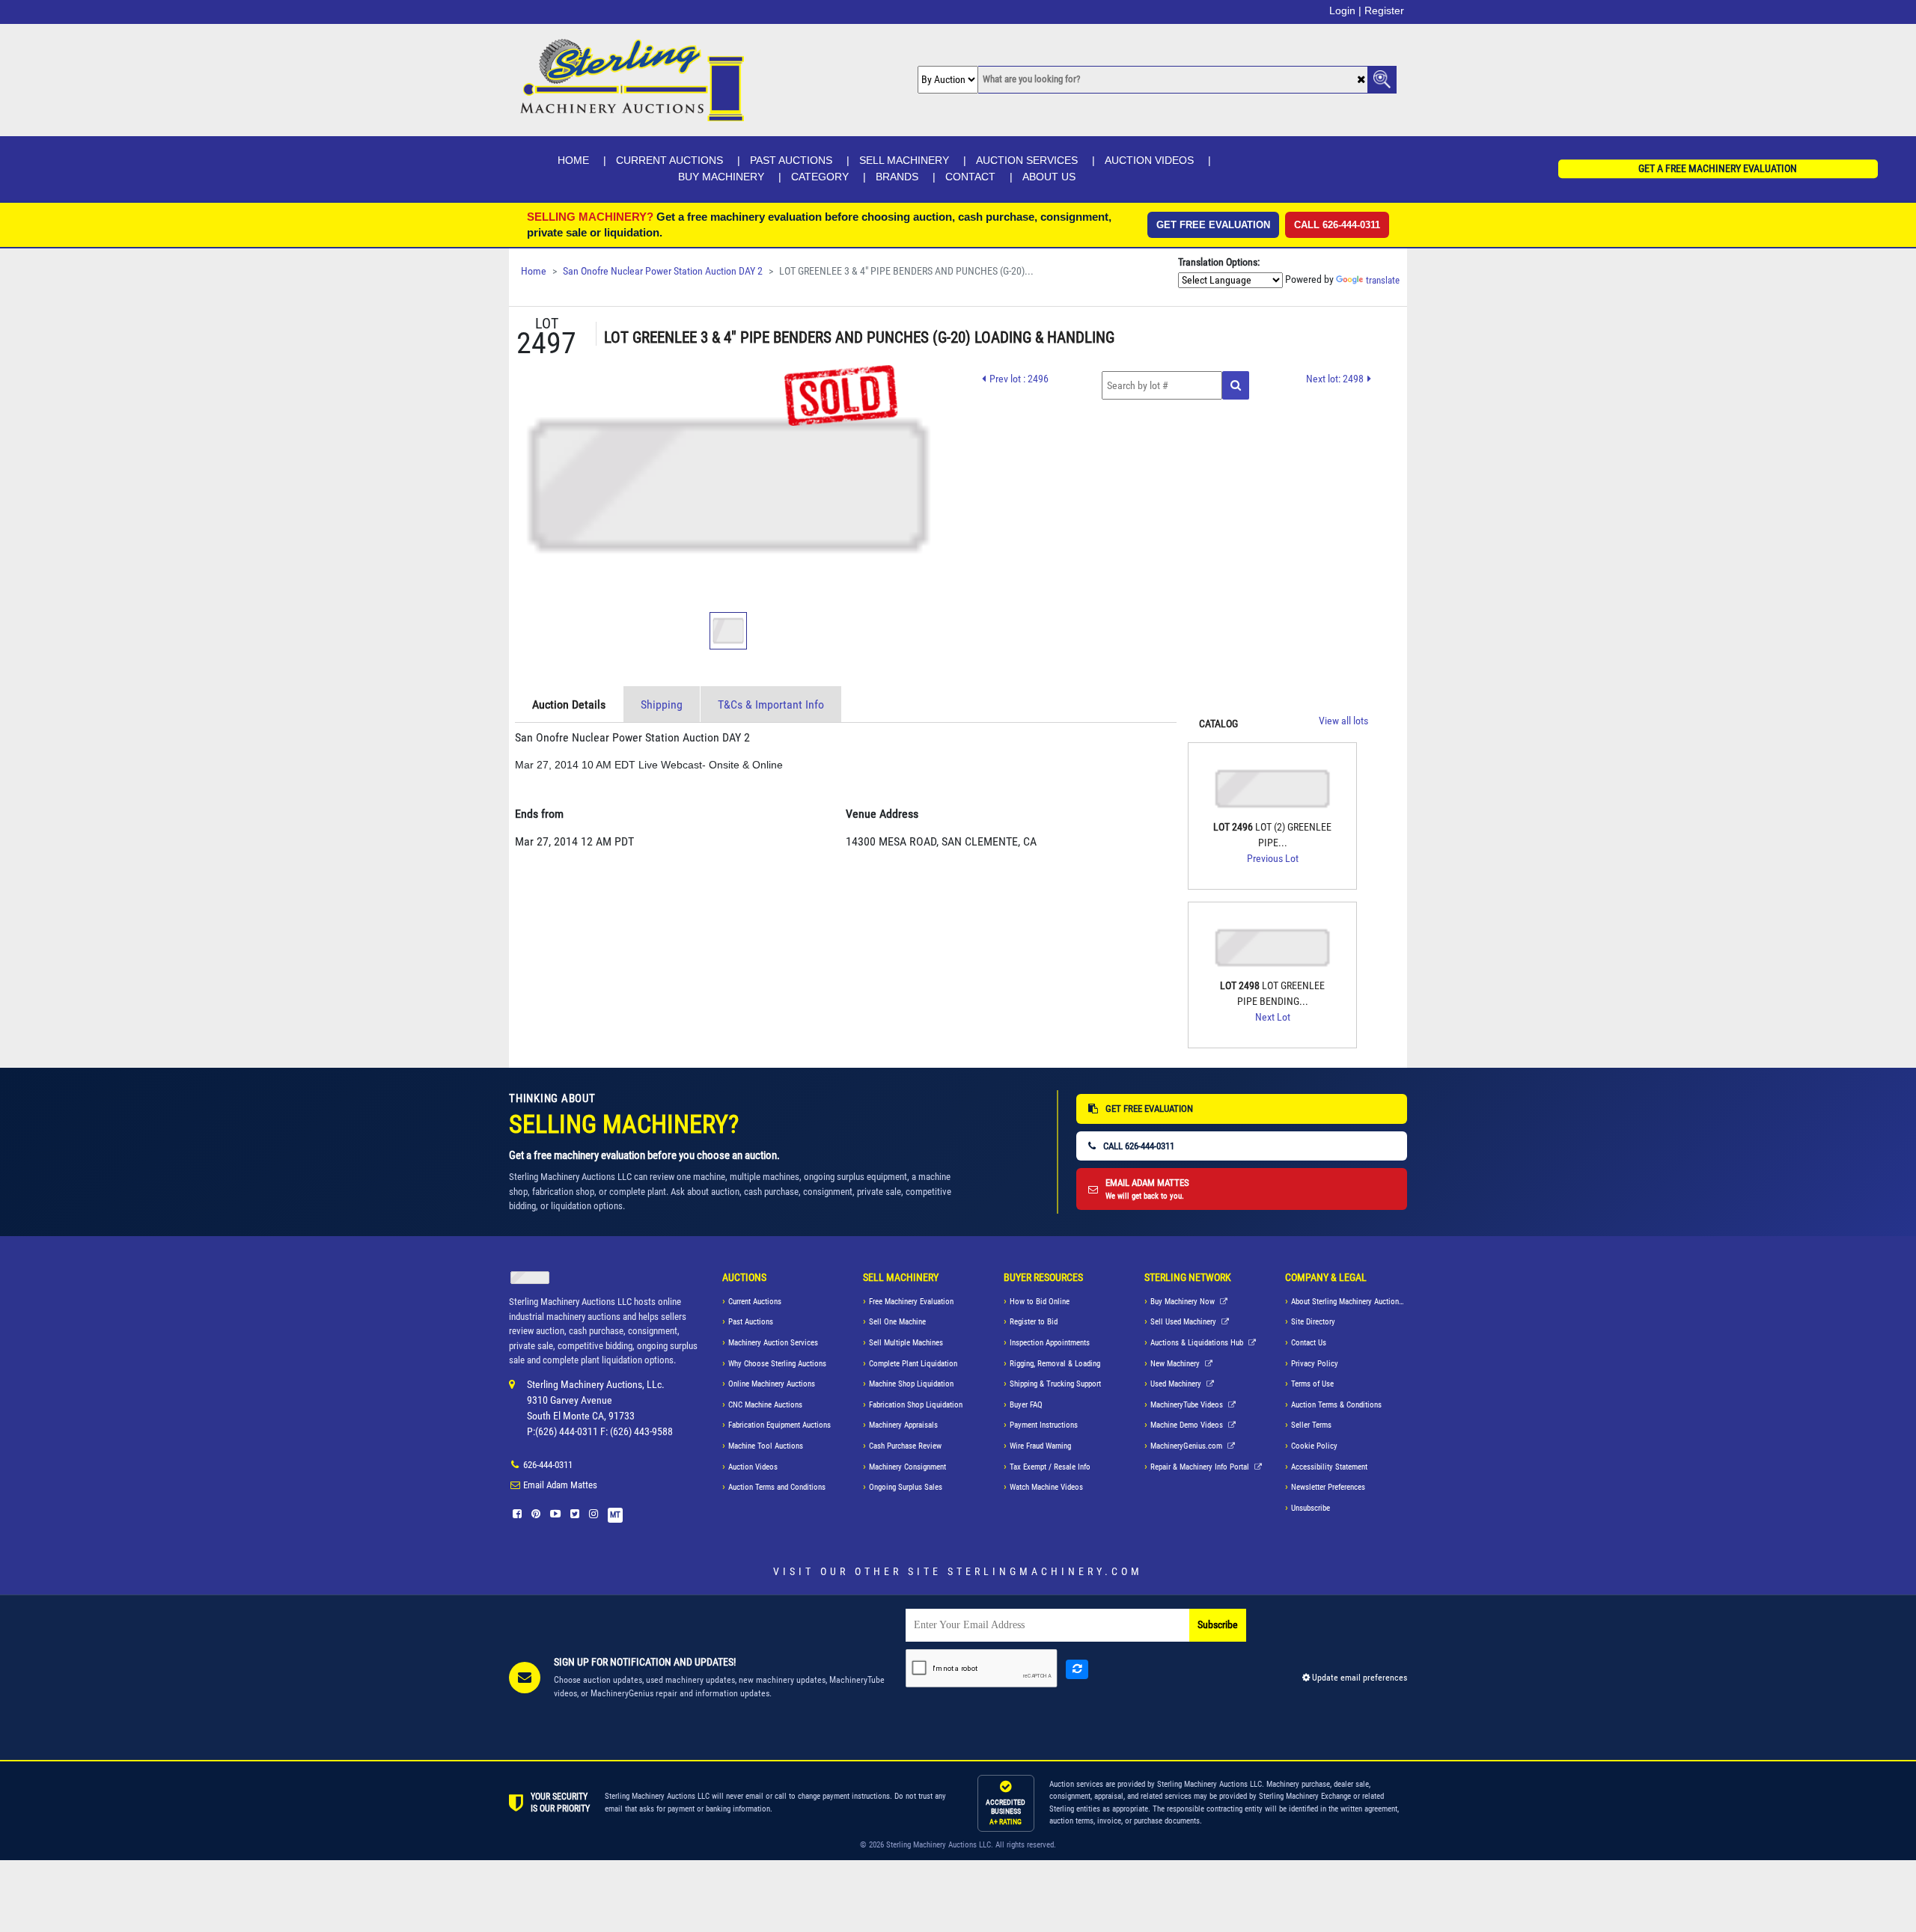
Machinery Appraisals (903, 1425)
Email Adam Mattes (560, 1485)
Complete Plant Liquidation (913, 1364)
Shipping (662, 704)
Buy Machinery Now (1184, 1302)
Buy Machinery (721, 177)
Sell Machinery (904, 160)
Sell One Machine (897, 1322)
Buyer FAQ (1026, 1405)
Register (1384, 10)
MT (615, 1515)
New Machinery (1176, 1364)
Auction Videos (1149, 160)
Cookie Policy (1314, 1446)
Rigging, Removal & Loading (1055, 1364)
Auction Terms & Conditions (1336, 1405)
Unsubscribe (1311, 1508)
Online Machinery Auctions (772, 1384)
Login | (1345, 10)
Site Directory (1313, 1322)
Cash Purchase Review (905, 1446)
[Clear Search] (1361, 80)
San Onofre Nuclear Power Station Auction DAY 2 (663, 271)
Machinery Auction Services (773, 1343)
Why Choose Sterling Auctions (777, 1364)
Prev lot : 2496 (1019, 379)
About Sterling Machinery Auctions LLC (1349, 1302)
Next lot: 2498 (1335, 379)
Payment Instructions (1044, 1425)
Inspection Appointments (1050, 1343)
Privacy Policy (1315, 1364)
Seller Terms (1311, 1425)
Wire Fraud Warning (1040, 1446)
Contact (970, 177)
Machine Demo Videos (1188, 1425)
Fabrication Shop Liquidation (916, 1405)
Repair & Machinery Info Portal (1201, 1467)
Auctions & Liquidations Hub (1198, 1343)
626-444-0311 (548, 1465)
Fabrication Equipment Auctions (779, 1425)
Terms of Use (1312, 1384)
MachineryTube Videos (1188, 1405)
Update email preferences (1358, 1678)
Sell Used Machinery (1184, 1322)
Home (573, 160)
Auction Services (1027, 160)
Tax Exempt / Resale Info (1050, 1467)
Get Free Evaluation (1213, 225)
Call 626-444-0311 (1337, 225)
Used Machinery (1177, 1384)
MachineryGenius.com (1187, 1446)
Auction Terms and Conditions (777, 1487)
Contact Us (1309, 1343)
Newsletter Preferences (1328, 1487)
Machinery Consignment (907, 1467)
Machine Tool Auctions (766, 1446)
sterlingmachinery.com (1045, 1571)
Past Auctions (791, 160)
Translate (1383, 280)
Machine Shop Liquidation (911, 1384)
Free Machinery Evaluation (911, 1302)
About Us (1049, 177)
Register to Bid (1034, 1322)
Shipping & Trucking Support (1055, 1384)
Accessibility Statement (1329, 1467)
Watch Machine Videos (1046, 1487)
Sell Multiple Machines (906, 1343)
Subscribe (1218, 1625)
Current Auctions (669, 160)
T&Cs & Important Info (771, 704)
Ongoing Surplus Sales (906, 1487)
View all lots (1343, 721)
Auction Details (569, 704)
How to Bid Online (1040, 1302)
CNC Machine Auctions (765, 1405)
